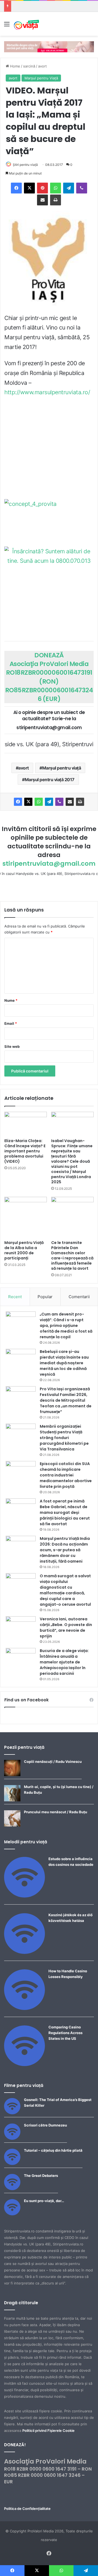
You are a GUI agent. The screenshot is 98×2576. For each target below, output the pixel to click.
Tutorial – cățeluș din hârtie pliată (53, 2150)
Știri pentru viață (25, 165)
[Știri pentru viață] (26, 24)
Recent (15, 1297)
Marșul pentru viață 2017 (50, 780)
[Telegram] (69, 188)
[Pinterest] (42, 188)
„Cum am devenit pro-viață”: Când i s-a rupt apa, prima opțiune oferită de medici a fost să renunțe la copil (66, 1326)
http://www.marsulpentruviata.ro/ (47, 392)
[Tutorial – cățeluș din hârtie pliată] (12, 2164)
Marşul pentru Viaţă (41, 78)
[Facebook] (16, 188)
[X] (29, 188)
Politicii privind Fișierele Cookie (48, 2430)
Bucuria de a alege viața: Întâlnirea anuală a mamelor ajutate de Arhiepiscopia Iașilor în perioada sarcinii (64, 1662)
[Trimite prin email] (42, 200)
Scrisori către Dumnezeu (45, 2125)
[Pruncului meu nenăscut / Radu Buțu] (12, 1825)
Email (11, 1023)
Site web (12, 1046)
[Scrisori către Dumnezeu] (12, 2138)
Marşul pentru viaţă (62, 768)
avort (42, 66)
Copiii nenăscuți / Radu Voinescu (53, 1761)
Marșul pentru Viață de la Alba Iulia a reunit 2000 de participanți (24, 1250)
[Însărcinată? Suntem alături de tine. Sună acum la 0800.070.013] (49, 583)
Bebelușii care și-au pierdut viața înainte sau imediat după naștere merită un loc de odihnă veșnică (64, 1363)
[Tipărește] (56, 200)
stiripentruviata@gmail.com (49, 864)
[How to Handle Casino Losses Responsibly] (24, 2009)
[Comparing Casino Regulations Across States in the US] (24, 2065)
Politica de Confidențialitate (27, 2509)
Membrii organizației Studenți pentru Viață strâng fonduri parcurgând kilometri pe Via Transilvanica (64, 1438)
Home (15, 66)
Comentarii (79, 1297)
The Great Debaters (41, 2176)
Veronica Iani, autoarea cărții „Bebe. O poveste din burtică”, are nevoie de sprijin (66, 1628)
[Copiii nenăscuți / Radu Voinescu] (12, 1775)
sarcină (29, 66)
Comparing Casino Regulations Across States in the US (65, 2033)
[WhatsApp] (56, 188)
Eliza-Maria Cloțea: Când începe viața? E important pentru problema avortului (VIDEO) (25, 1151)
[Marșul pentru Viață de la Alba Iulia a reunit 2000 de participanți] (26, 1217)
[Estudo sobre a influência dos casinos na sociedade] (24, 1896)
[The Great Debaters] (12, 2189)
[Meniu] (7, 26)
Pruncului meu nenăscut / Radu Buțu (56, 1812)
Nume (11, 1000)
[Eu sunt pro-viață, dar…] (12, 2214)
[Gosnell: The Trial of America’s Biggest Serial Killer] (12, 2113)
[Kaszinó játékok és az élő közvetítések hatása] (24, 1953)
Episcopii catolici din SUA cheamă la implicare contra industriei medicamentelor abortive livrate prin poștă (66, 1475)
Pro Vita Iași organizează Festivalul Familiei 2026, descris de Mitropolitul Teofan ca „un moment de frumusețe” (66, 1400)
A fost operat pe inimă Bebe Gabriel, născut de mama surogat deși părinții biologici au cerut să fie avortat (65, 1512)
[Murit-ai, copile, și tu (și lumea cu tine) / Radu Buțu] (12, 1800)
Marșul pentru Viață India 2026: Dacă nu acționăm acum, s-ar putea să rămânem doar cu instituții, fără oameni (65, 1550)
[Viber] (82, 188)
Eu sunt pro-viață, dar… (44, 2201)
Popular (45, 1297)
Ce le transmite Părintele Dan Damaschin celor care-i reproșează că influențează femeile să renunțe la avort (72, 1255)
